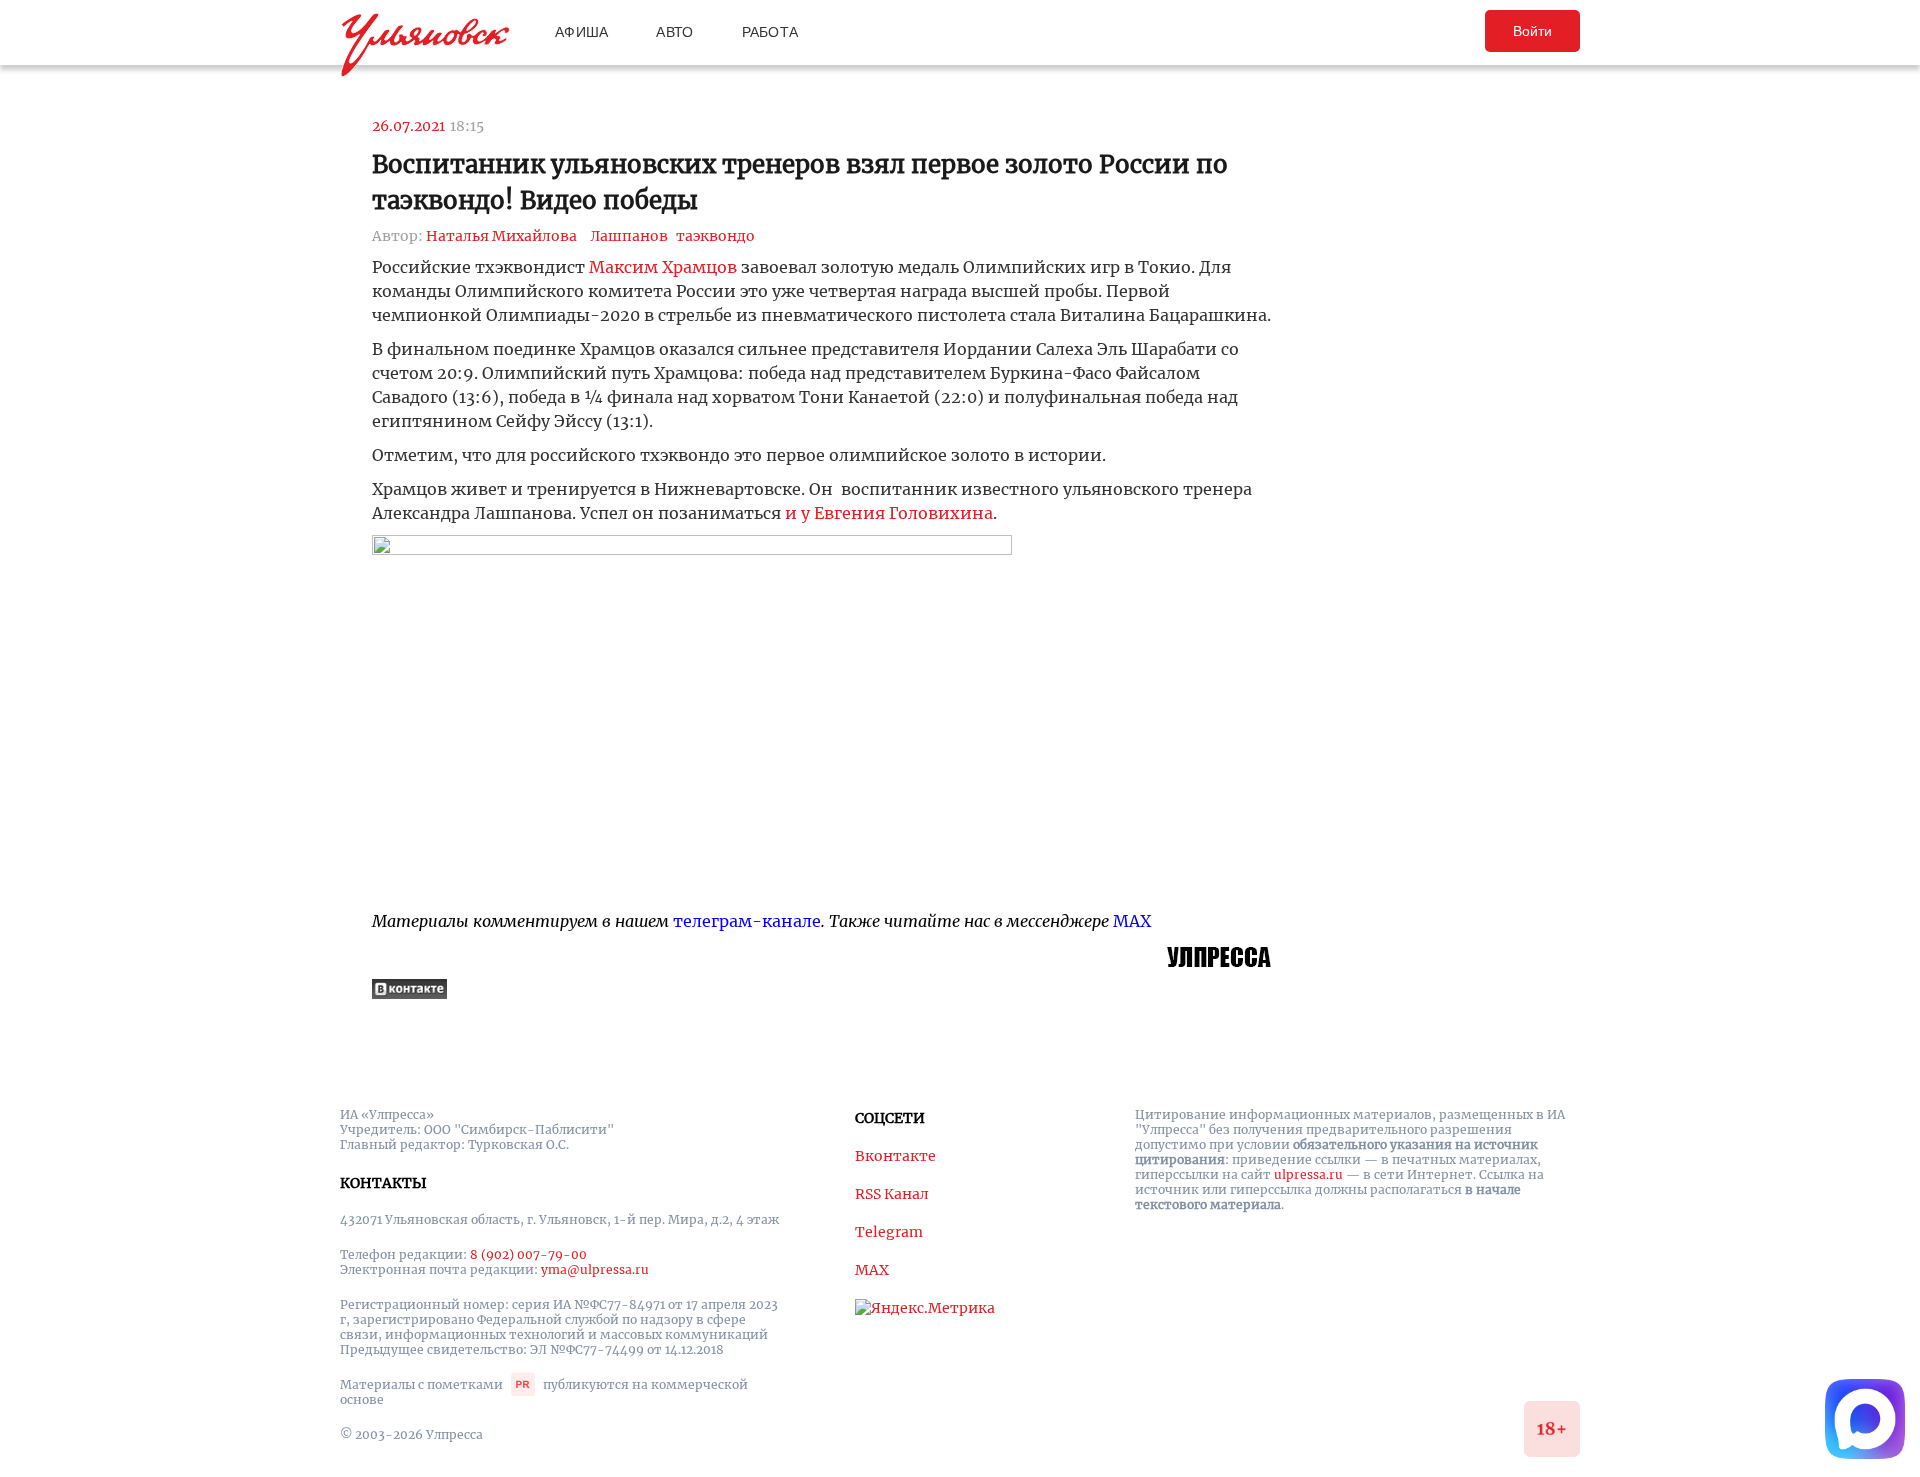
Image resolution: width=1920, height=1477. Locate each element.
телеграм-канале (747, 921)
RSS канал (892, 1194)
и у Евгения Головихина (889, 513)
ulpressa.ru (1308, 1174)
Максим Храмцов (663, 267)
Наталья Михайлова (501, 236)
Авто (674, 32)
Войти (1532, 31)
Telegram (889, 1232)
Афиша (581, 32)
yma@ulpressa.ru (595, 1269)
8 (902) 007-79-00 (528, 1254)
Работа (770, 32)
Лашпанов (629, 236)
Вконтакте (895, 1156)
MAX (1132, 921)
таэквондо (715, 236)
